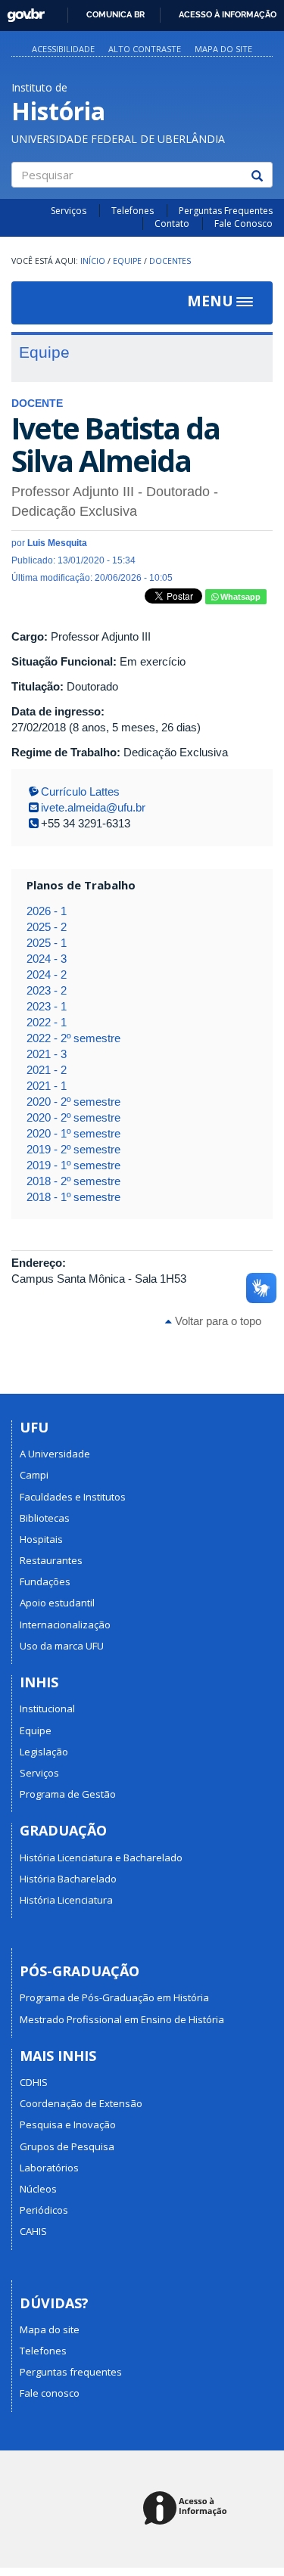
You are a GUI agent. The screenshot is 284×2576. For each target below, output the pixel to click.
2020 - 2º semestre (73, 1102)
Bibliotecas (45, 1518)
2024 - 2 (47, 975)
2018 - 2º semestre (73, 1181)
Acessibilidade (63, 49)
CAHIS (33, 2231)
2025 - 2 (47, 927)
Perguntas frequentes (71, 2372)
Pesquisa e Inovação (68, 2124)
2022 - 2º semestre (73, 1038)
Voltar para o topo (217, 1321)
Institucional (47, 1709)
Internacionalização (65, 1625)
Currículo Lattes (80, 791)
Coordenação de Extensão (81, 2103)
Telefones (133, 211)
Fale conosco (50, 2393)
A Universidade (55, 1454)
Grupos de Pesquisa (67, 2146)
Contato (172, 223)
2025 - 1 (47, 943)
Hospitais (41, 1539)
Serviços (69, 211)
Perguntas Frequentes (226, 211)
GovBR (21, 11)
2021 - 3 (47, 1054)
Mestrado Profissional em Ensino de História (122, 2019)
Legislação (44, 1752)
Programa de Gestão (68, 1794)
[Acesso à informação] (187, 2509)
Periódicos (44, 2210)
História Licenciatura (66, 1900)
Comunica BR (115, 14)
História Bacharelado (68, 1879)
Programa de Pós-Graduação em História (114, 1997)
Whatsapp (239, 597)
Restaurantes (51, 1560)
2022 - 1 (47, 1022)
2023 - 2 (47, 990)
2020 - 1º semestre (73, 1133)
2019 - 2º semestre (73, 1149)
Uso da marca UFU (62, 1646)
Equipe (127, 261)
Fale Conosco (243, 223)
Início (93, 261)
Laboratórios (49, 2168)
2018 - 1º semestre (73, 1197)
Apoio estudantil (57, 1603)
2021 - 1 (47, 1086)
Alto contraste (145, 49)
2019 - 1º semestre (73, 1165)
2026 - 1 (47, 911)
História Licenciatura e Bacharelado (101, 1858)
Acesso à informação (228, 14)
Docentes (170, 261)
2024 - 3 (47, 959)
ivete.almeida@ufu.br (93, 807)
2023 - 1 (47, 1006)
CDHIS (34, 2082)
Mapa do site (223, 49)
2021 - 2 (47, 1070)
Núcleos (38, 2189)
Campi (34, 1475)
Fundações (45, 1581)
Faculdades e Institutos (73, 1497)
